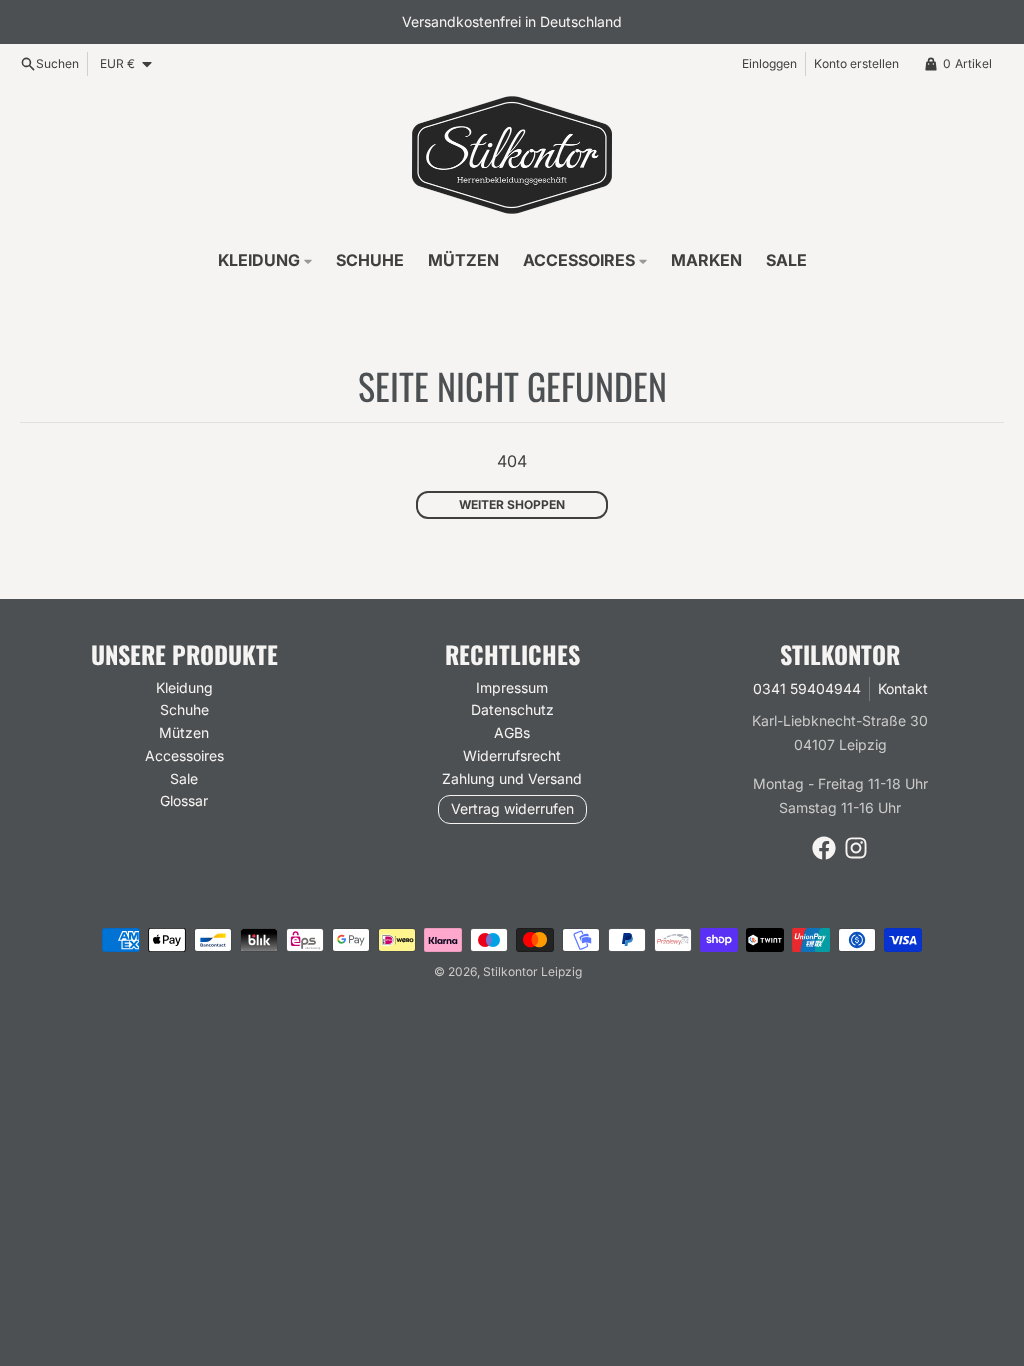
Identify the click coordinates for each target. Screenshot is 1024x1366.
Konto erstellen (856, 63)
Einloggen (769, 63)
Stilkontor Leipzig (532, 971)
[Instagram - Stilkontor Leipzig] (856, 848)
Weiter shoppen (512, 504)
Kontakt (903, 688)
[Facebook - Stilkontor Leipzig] (824, 848)
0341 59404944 (807, 688)
